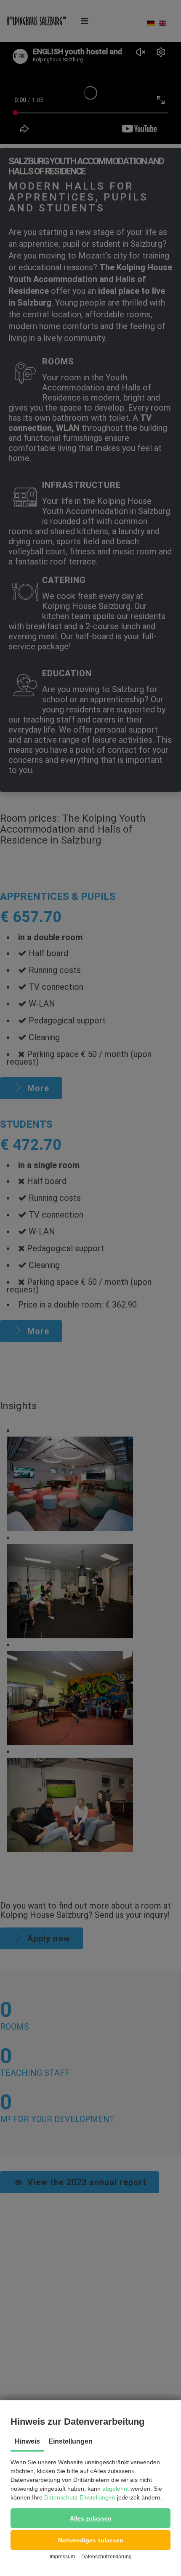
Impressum (62, 2557)
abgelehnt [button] (116, 2489)
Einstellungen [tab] (71, 2441)
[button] (90, 2518)
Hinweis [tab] (27, 2441)
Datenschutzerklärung (106, 2557)
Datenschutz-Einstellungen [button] (80, 2497)
